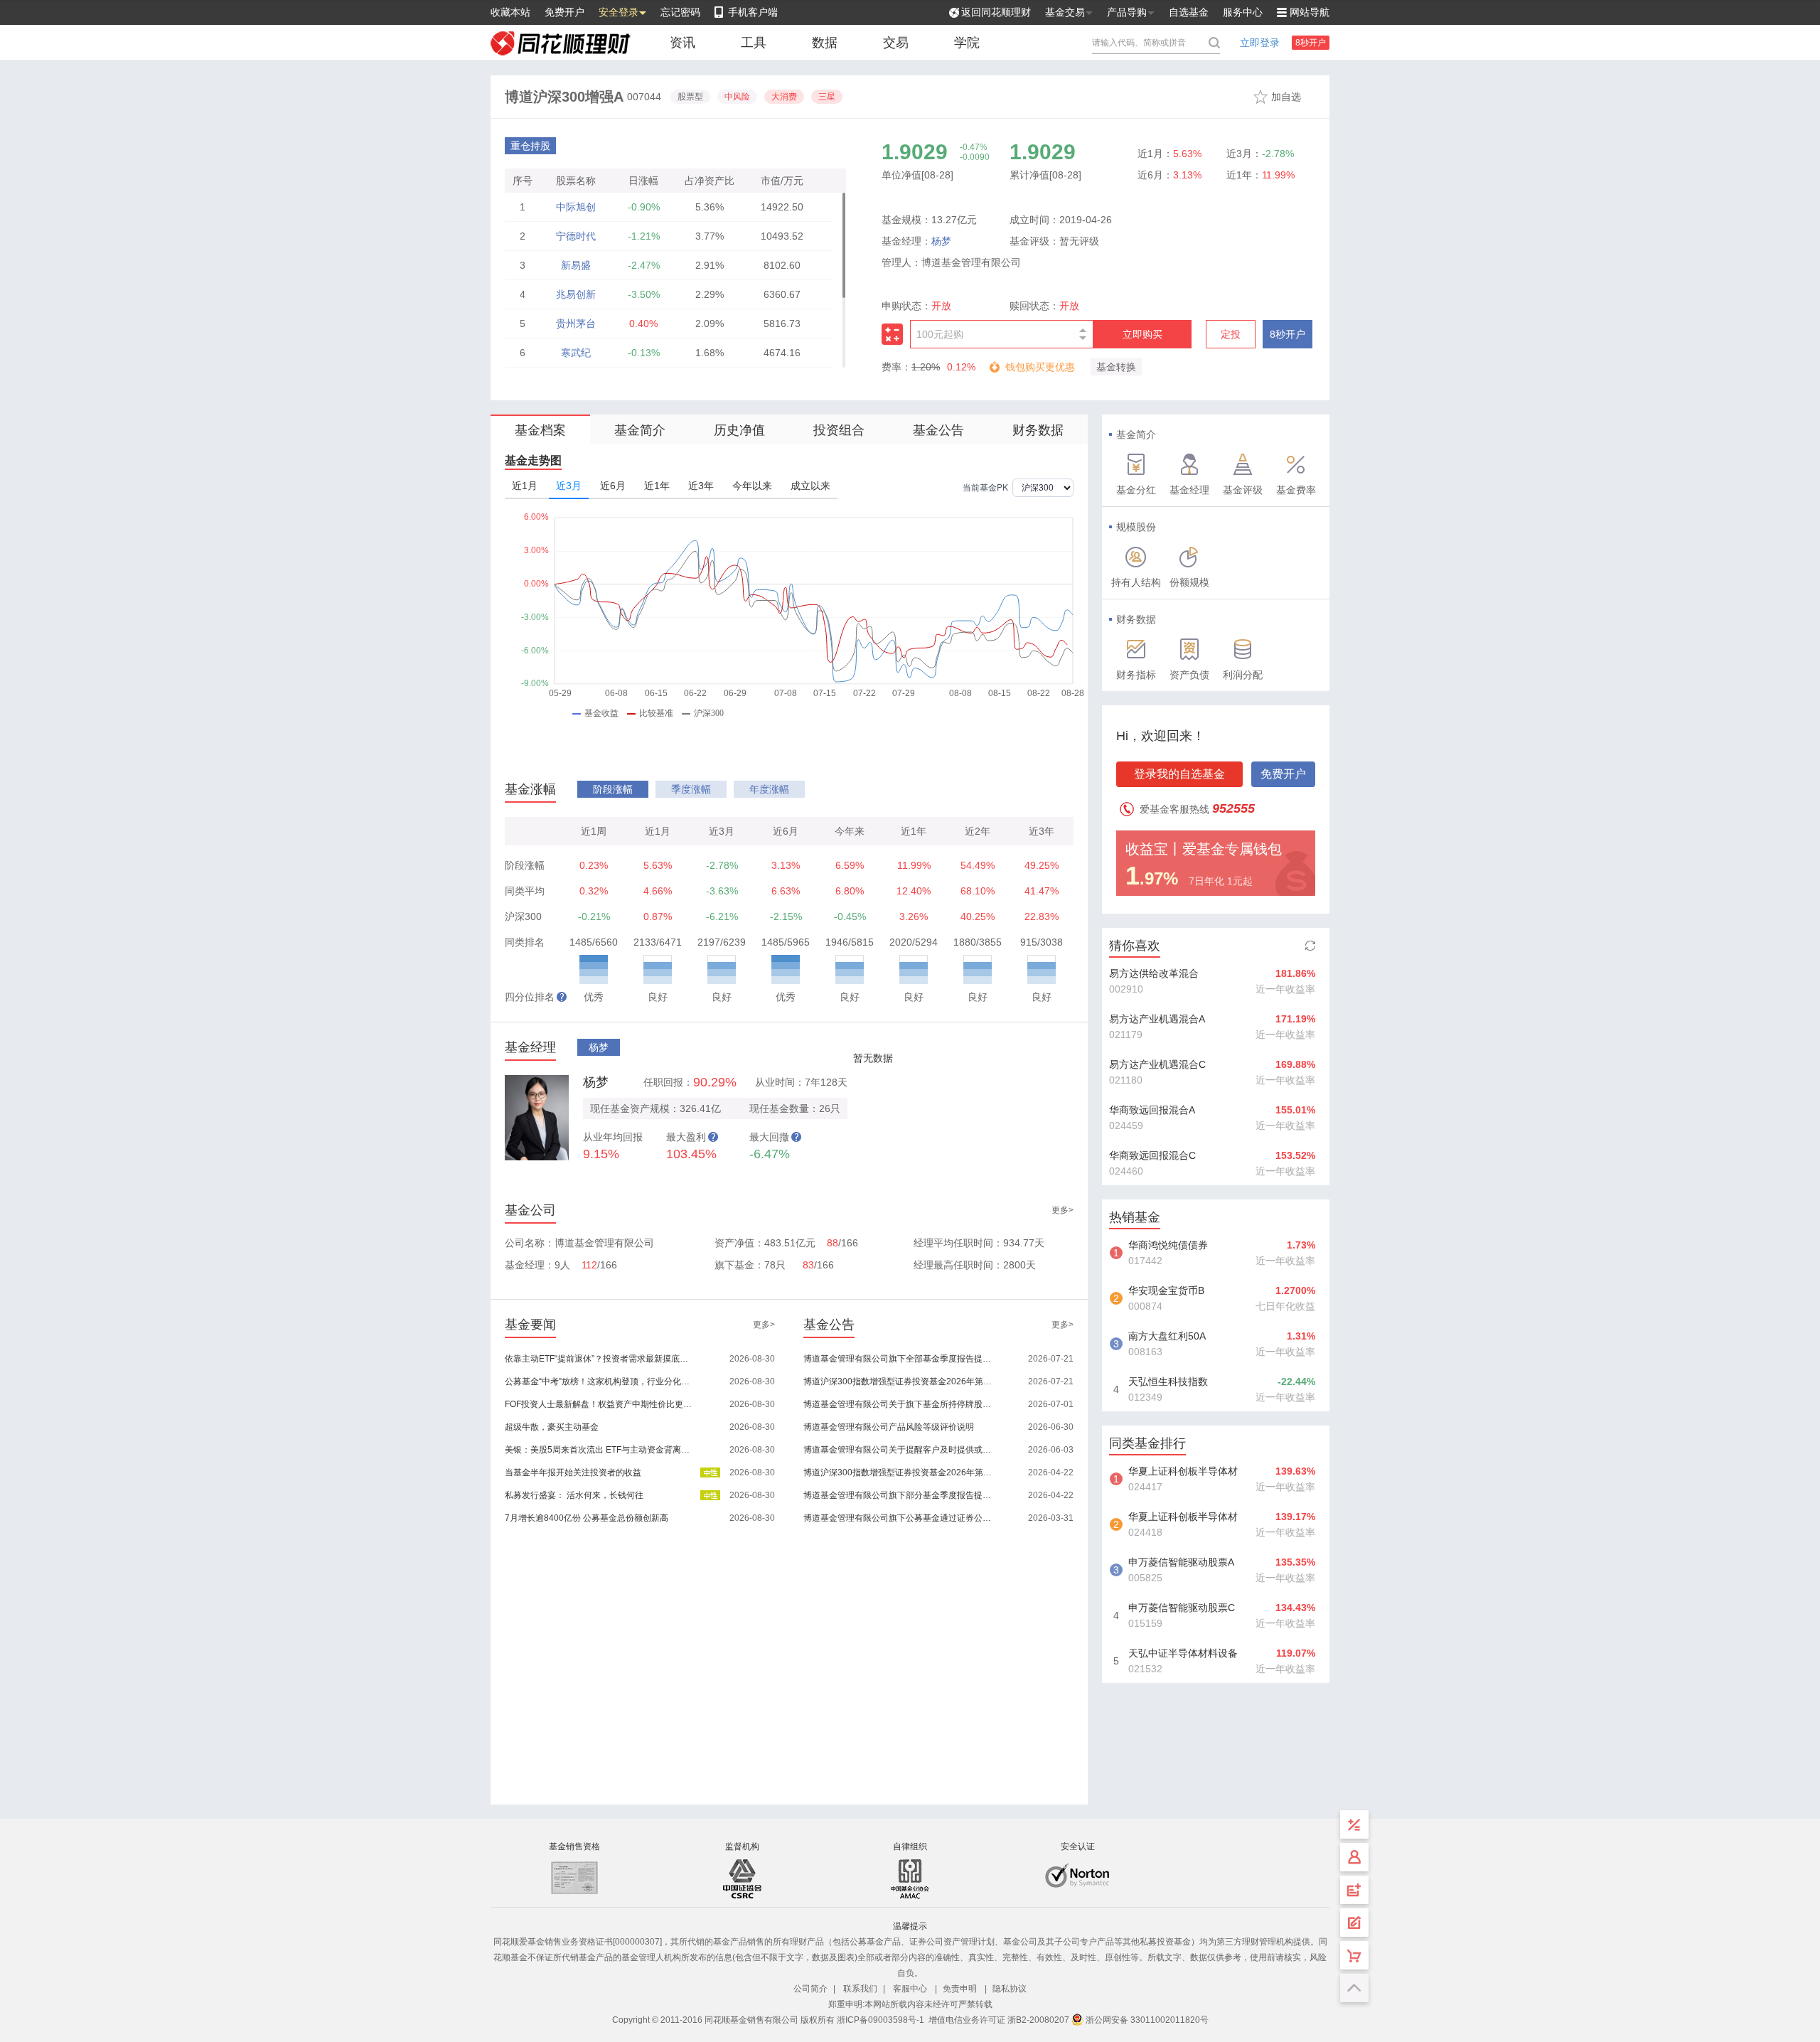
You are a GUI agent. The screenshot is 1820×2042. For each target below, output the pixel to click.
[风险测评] (1354, 1923)
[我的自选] (1354, 1955)
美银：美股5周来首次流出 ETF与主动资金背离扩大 (600, 1450)
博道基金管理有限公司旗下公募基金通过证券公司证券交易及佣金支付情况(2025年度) (898, 1518)
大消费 (784, 97)
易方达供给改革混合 (1154, 973)
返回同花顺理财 (996, 12)
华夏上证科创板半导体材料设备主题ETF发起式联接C (1183, 1518)
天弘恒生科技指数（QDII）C (1168, 1383)
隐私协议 (1010, 1989)
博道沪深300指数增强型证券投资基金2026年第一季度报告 (898, 1472)
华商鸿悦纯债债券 (1168, 1245)
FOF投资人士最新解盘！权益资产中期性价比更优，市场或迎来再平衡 (600, 1404)
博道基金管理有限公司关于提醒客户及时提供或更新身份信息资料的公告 (898, 1450)
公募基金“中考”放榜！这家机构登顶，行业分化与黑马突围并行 (600, 1381)
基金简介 (640, 430)
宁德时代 (576, 236)
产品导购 (1127, 12)
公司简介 (810, 1989)
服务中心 (1243, 12)
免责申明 (960, 1989)
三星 (827, 97)
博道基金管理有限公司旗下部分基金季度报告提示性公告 (898, 1495)
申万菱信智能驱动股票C (1182, 1608)
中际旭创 (576, 207)
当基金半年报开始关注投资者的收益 (573, 1472)
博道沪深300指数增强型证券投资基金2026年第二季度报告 (898, 1381)
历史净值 (739, 430)
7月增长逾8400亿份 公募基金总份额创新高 (587, 1518)
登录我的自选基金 (1179, 774)
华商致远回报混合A (1152, 1110)
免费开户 (564, 12)
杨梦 (941, 241)
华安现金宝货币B (1166, 1290)
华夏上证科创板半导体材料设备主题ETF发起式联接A (1183, 1472)
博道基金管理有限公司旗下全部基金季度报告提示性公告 (898, 1359)
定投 (1231, 334)
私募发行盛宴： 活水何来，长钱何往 (574, 1495)
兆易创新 (576, 294)
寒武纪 (576, 353)
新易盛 (576, 265)
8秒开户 (1311, 43)
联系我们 (860, 1989)
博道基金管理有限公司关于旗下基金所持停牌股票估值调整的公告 (898, 1404)
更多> (1062, 1210)
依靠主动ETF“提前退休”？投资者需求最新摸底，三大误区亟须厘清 (600, 1359)
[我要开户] (1354, 1890)
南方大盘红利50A (1167, 1336)
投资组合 (839, 430)
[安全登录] (1354, 1857)
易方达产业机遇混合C (1157, 1064)
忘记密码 (680, 12)
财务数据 (1038, 430)
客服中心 (910, 1989)
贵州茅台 (576, 324)
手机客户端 (753, 12)
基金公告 (938, 430)
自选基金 (1189, 12)
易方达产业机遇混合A (1157, 1019)
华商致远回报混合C (1152, 1155)
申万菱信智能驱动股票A (1181, 1562)
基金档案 (540, 430)
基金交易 (1065, 12)
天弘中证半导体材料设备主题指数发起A (1183, 1655)
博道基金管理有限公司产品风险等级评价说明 (889, 1427)
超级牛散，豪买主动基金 (552, 1427)
